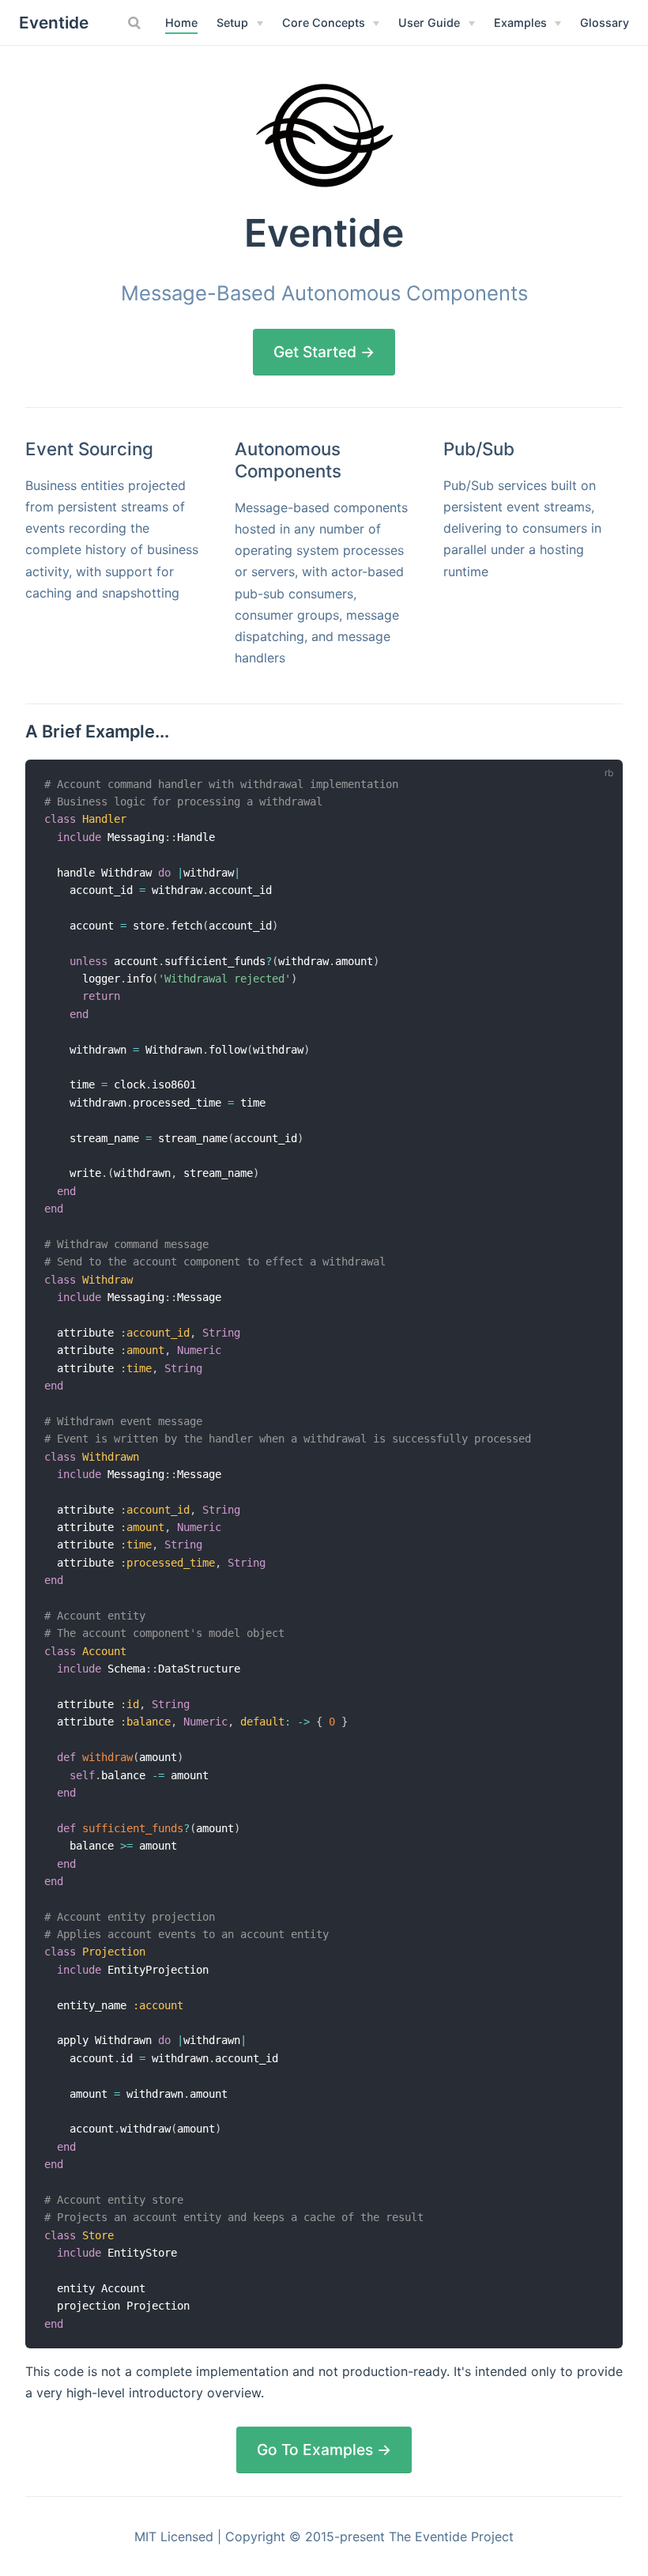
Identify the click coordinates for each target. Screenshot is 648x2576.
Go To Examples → (324, 2450)
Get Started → (324, 352)
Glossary (605, 23)
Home (181, 23)
